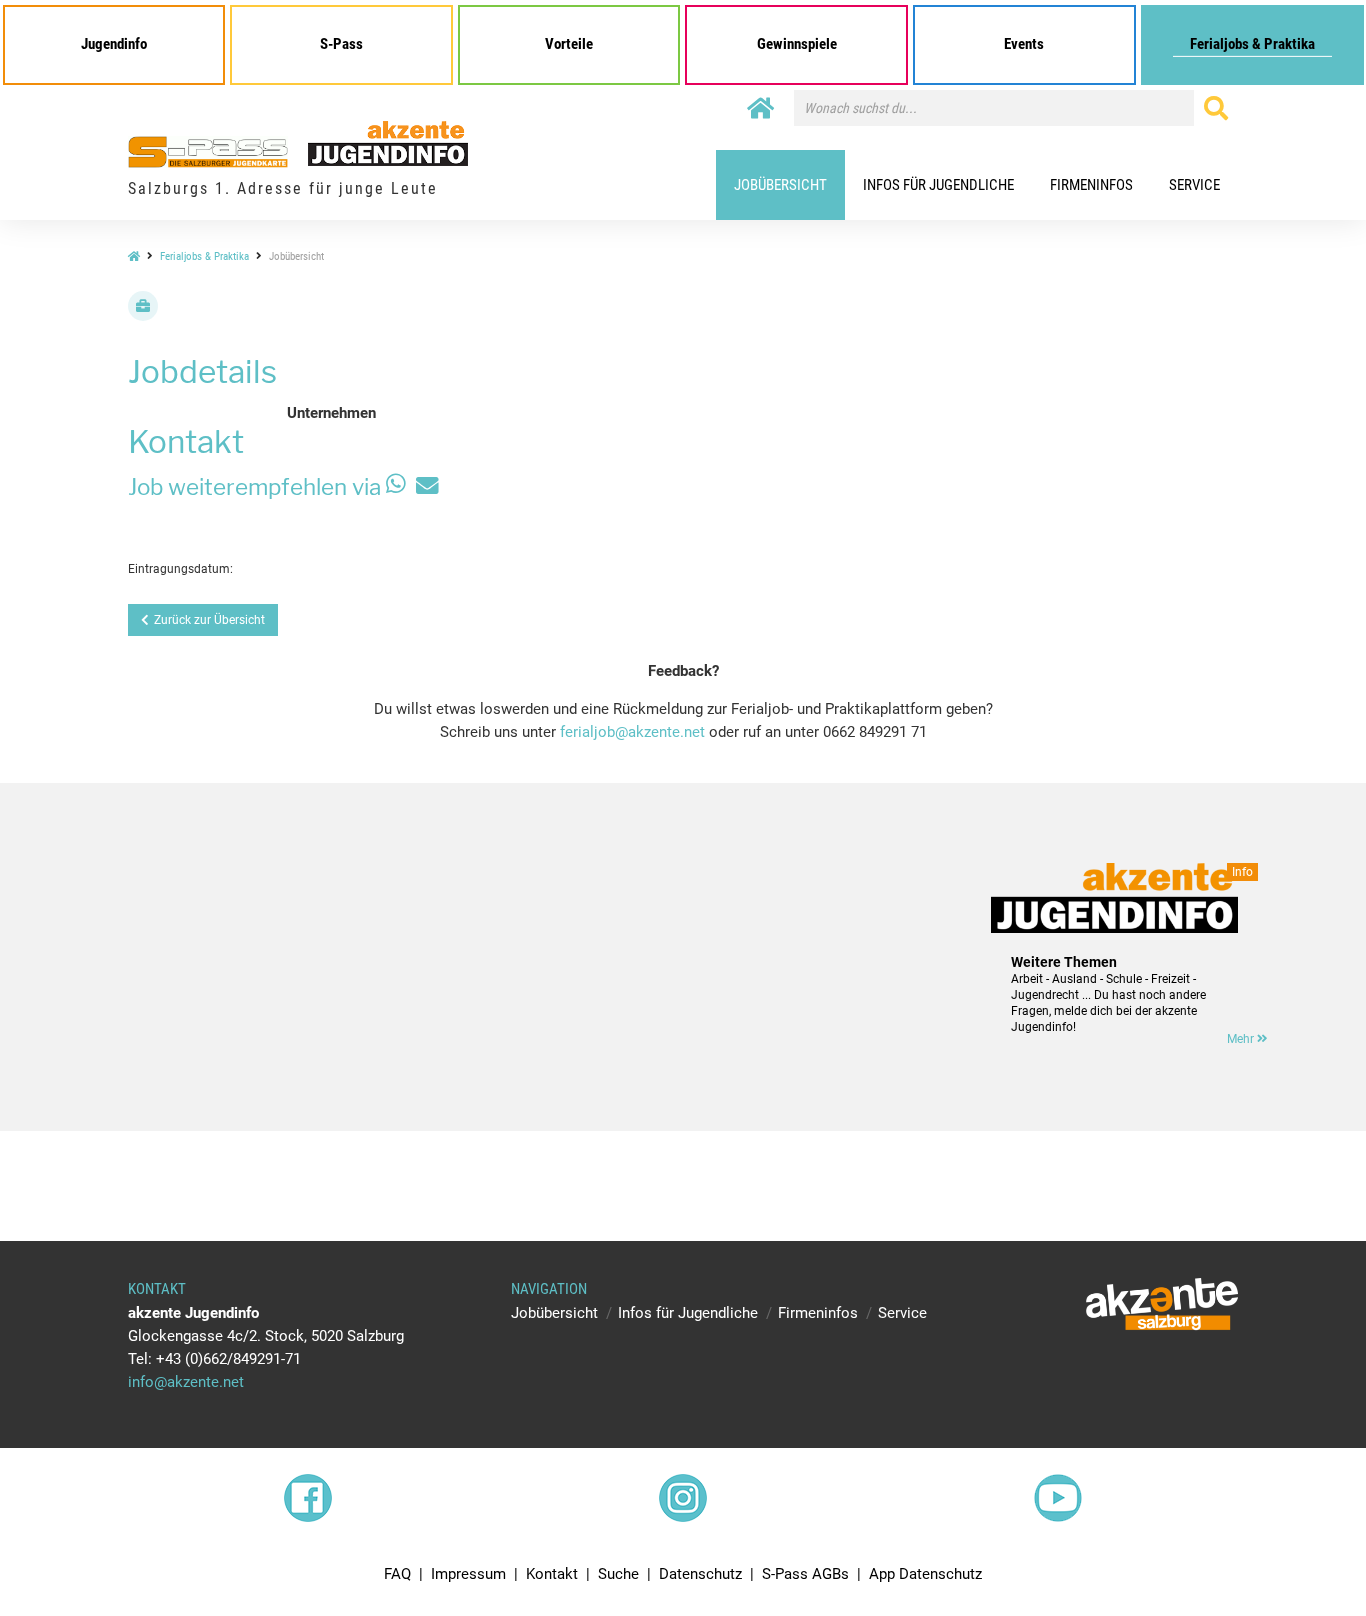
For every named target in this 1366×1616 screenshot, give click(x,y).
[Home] (760, 109)
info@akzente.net (186, 1382)
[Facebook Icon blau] (308, 1498)
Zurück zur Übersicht (209, 620)
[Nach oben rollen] (1303, 1553)
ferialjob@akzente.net (632, 732)
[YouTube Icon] (1058, 1498)
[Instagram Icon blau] (683, 1498)
